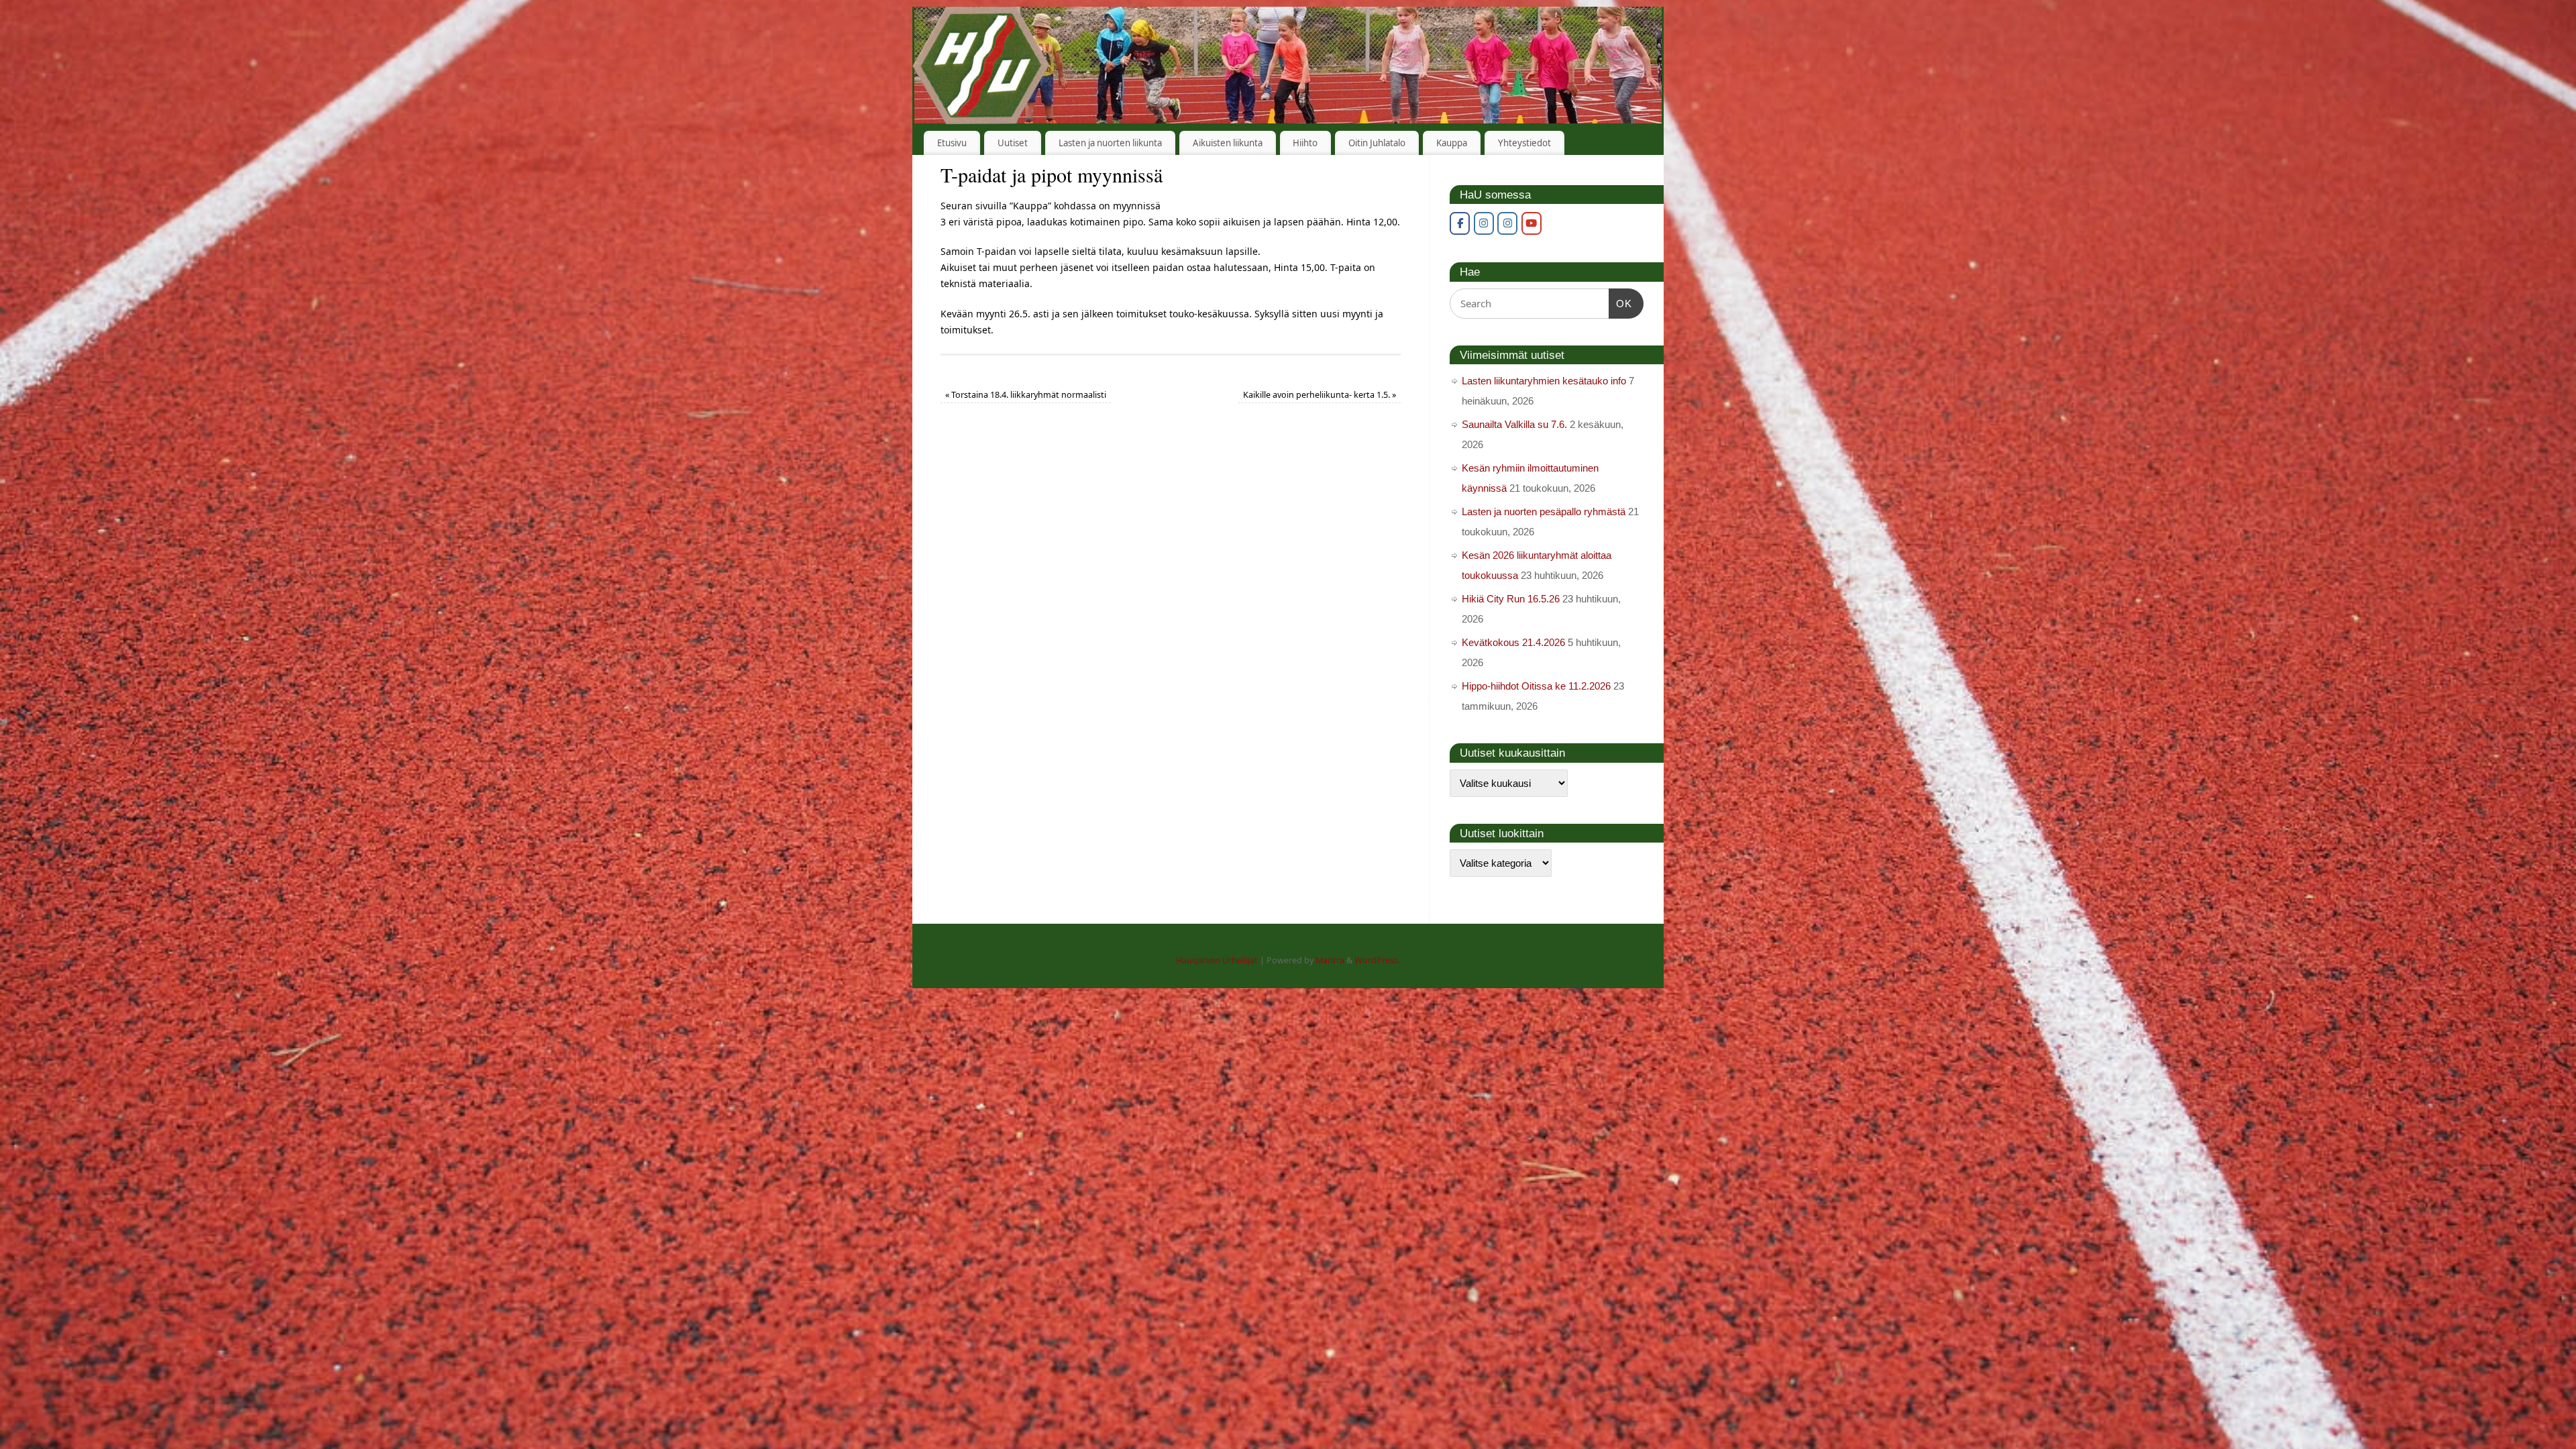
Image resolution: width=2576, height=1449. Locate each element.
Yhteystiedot (1524, 143)
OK (1621, 303)
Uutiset (1013, 143)
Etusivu (952, 143)
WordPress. (1377, 960)
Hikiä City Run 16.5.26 (1511, 599)
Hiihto (1305, 143)
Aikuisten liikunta (1228, 143)
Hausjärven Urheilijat (1217, 960)
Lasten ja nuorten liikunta (1110, 143)
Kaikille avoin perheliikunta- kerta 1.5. (1320, 395)
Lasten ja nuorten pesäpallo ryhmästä (1544, 512)
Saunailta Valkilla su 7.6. (1514, 424)
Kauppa (1452, 143)
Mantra (1330, 960)
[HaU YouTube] (1532, 223)
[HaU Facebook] (1460, 223)
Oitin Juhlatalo (1377, 143)
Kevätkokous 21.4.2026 (1513, 642)
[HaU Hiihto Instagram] (1507, 223)
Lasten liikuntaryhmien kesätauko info (1544, 381)
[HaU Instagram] (1484, 223)
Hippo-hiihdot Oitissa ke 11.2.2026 (1536, 686)
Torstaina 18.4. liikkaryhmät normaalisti (1026, 395)
